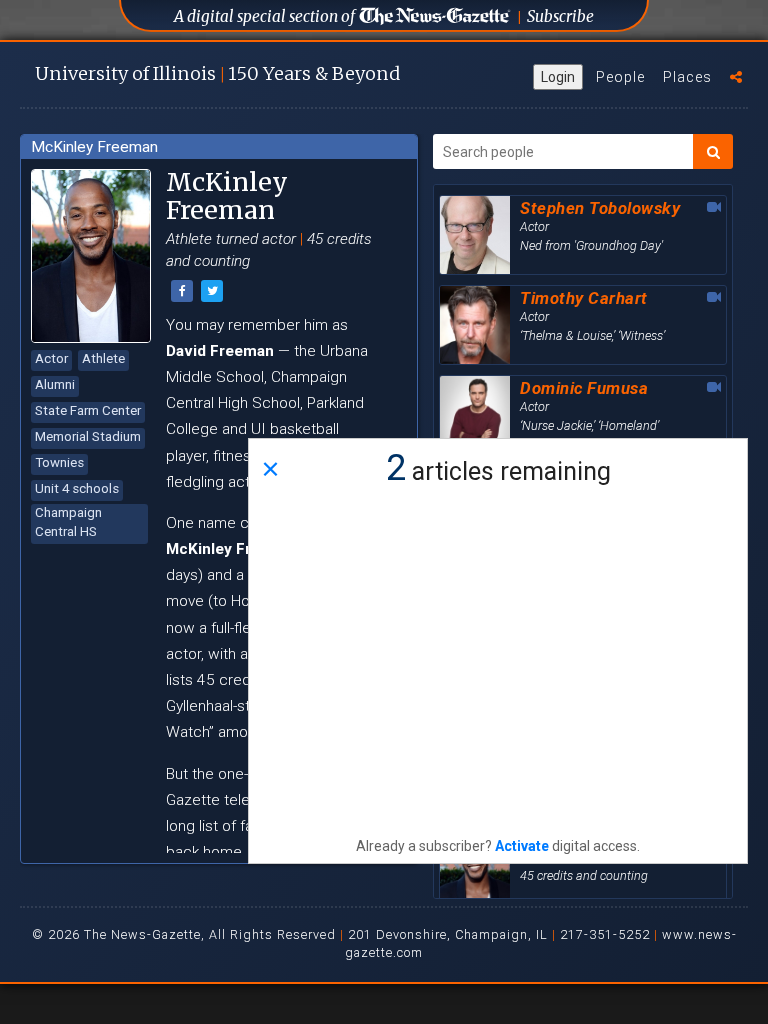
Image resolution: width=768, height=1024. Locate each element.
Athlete (103, 358)
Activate (522, 846)
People (620, 77)
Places (687, 77)
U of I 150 (217, 73)
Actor (51, 358)
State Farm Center (88, 410)
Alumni (55, 384)
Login (558, 77)
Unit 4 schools (77, 488)
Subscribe (560, 16)
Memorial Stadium (88, 436)
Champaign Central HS (68, 522)
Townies (59, 462)
